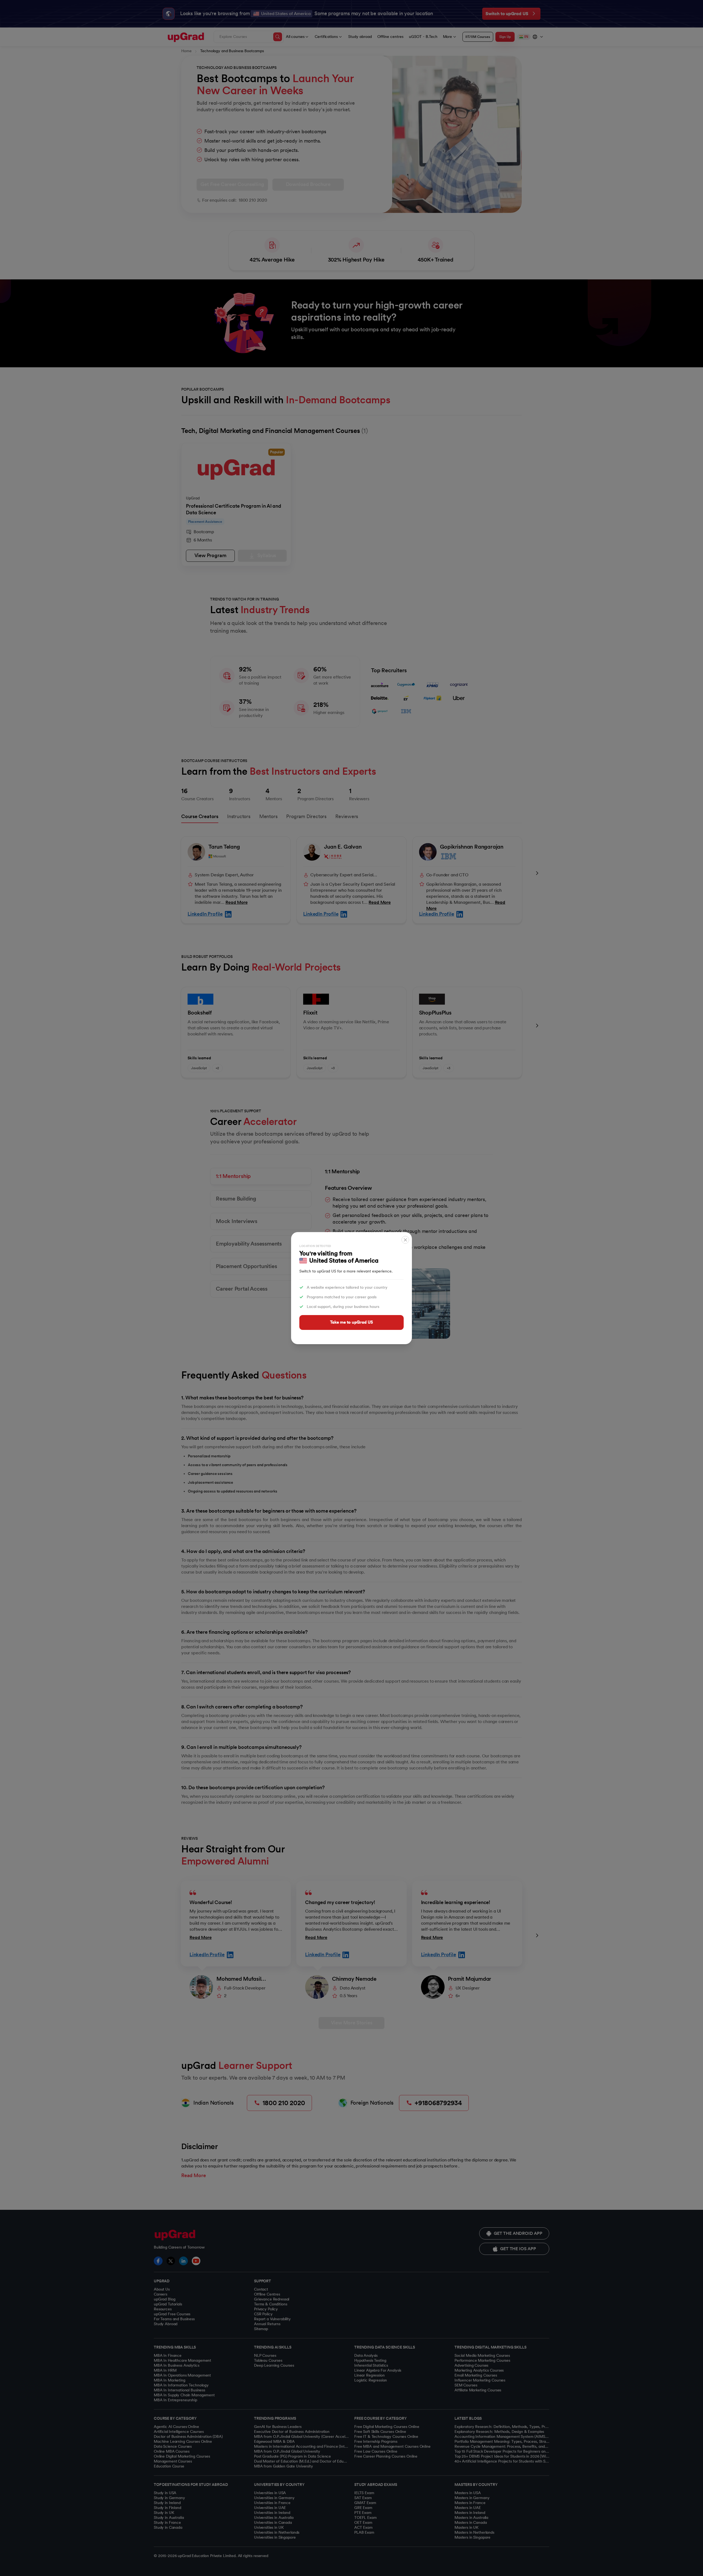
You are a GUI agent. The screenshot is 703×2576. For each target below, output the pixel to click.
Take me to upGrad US (351, 1322)
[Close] (405, 1240)
